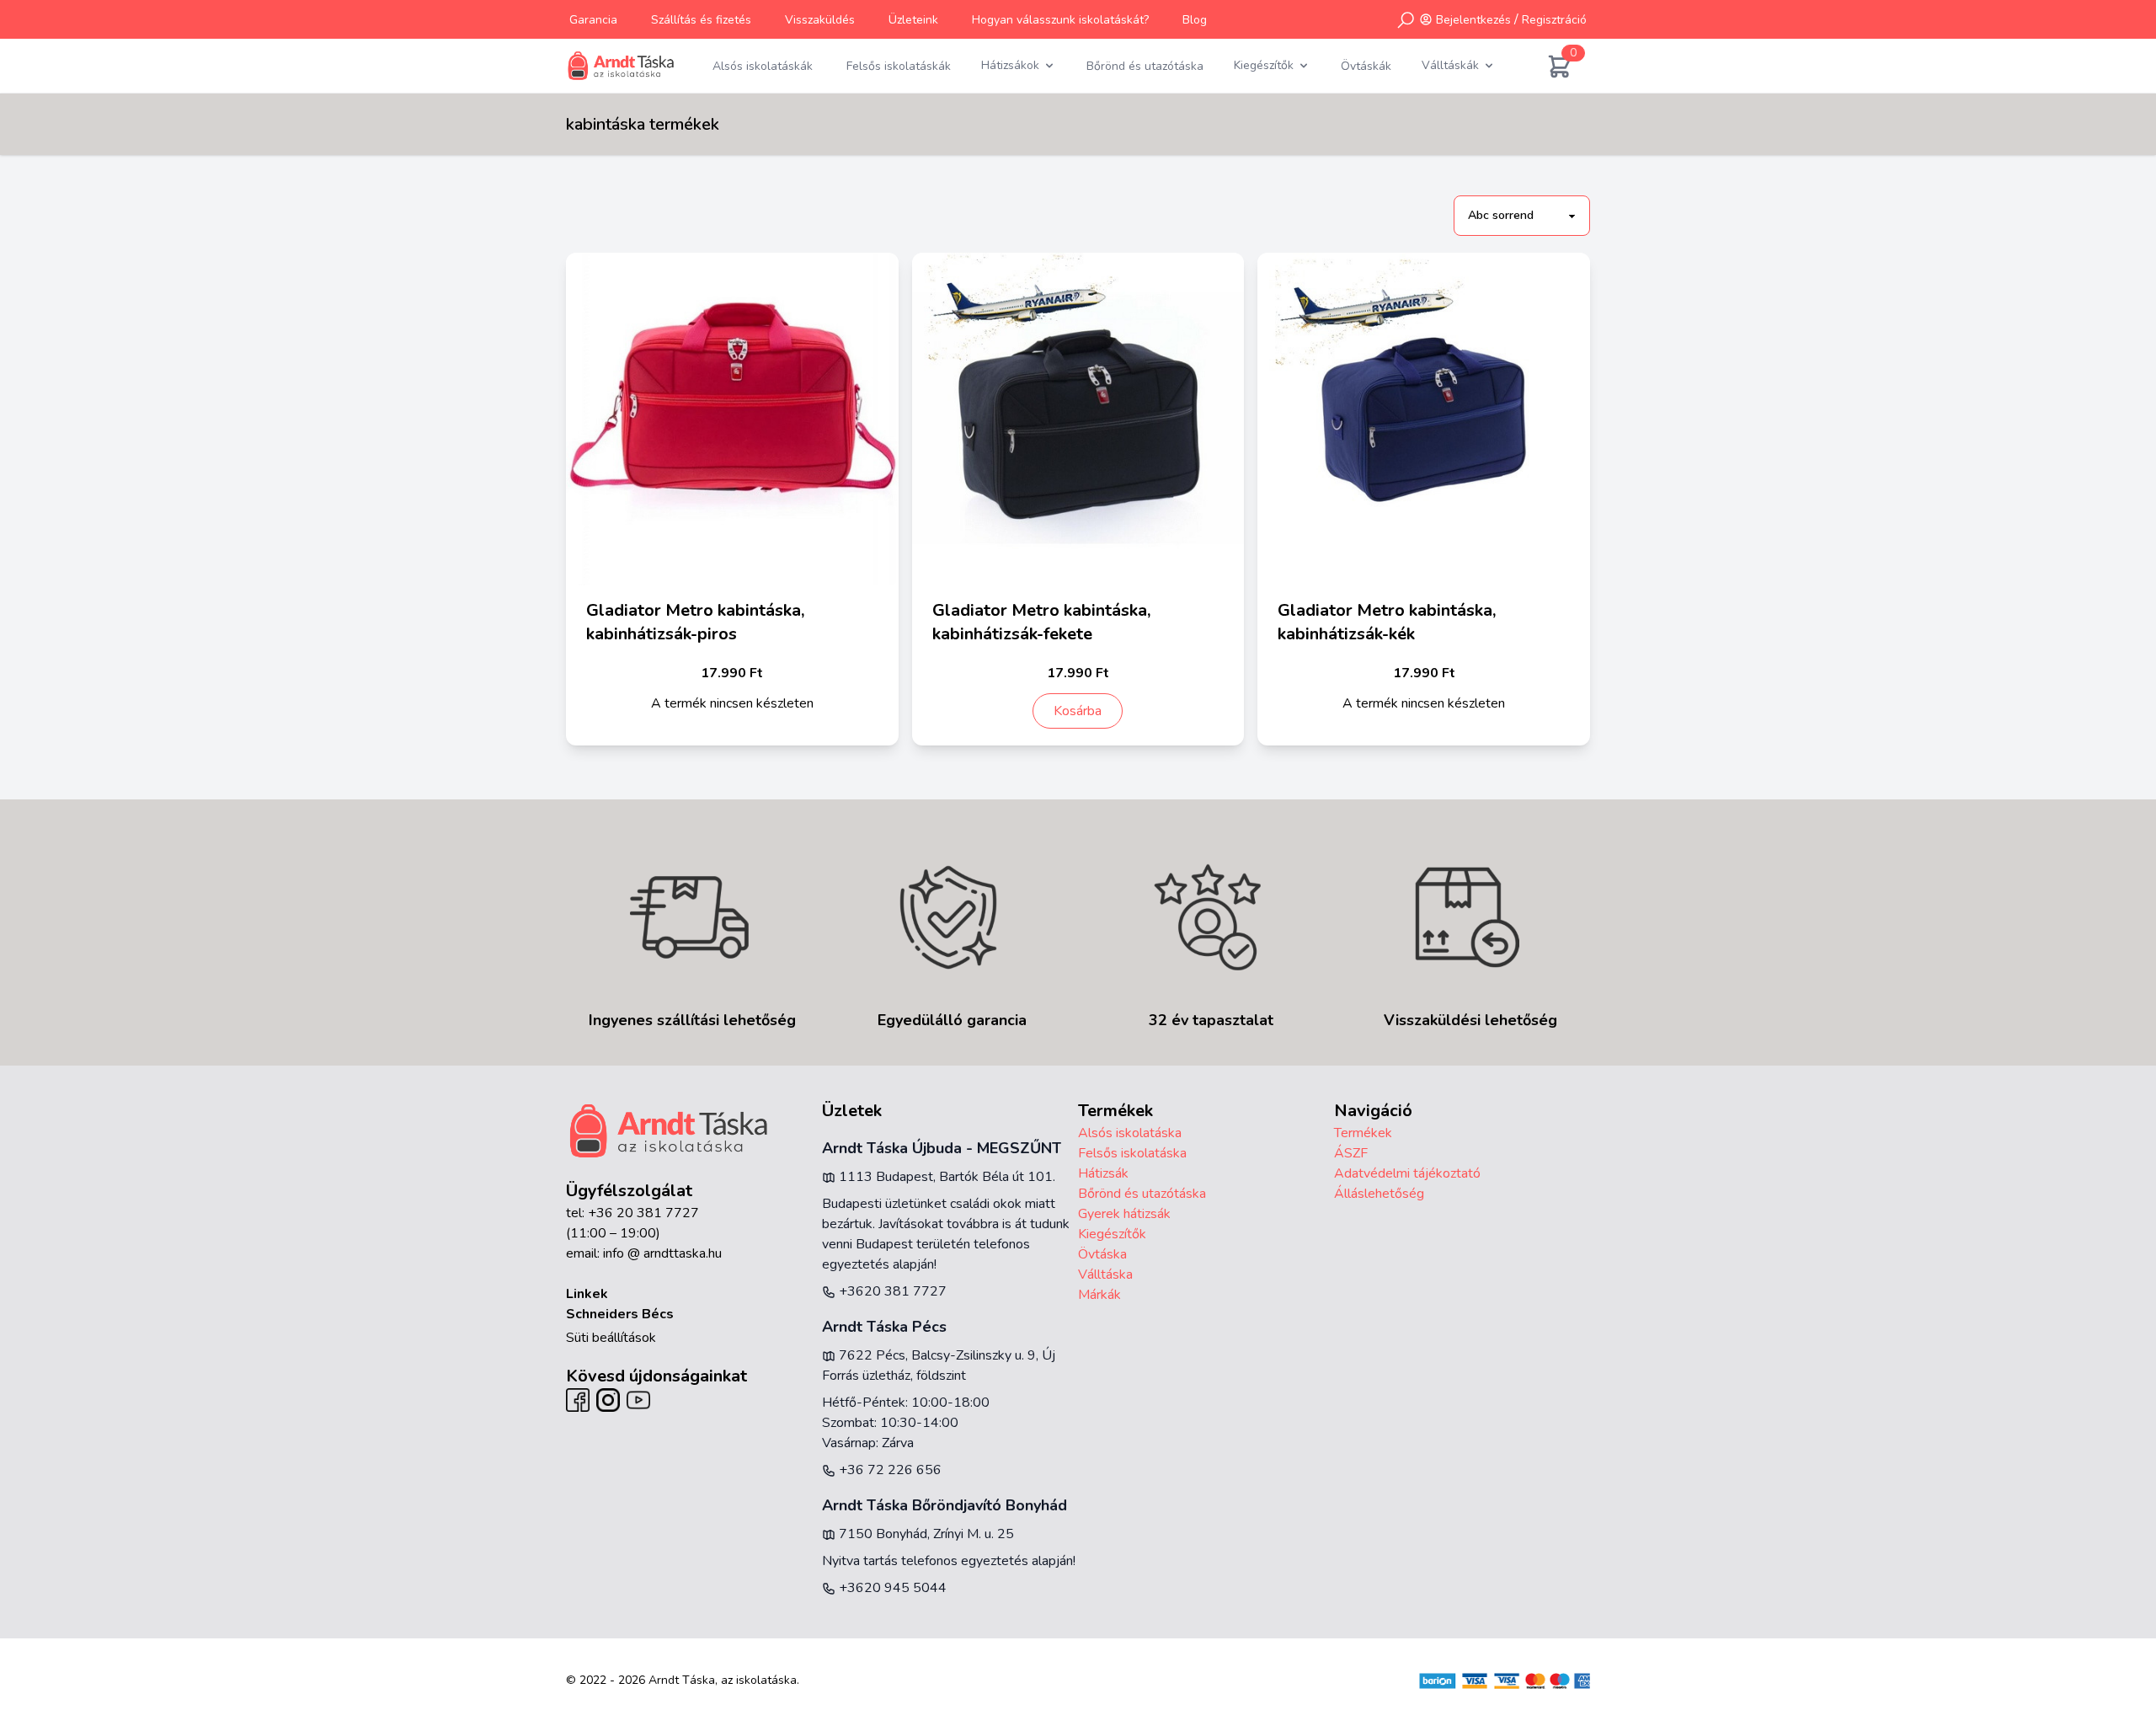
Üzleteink (913, 20)
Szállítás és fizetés (701, 20)
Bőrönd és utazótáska (1145, 66)
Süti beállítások (611, 1338)
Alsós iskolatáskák (763, 66)
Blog (1195, 20)
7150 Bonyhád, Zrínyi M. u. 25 (925, 1534)
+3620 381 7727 (891, 1291)
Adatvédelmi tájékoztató (1407, 1173)
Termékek (1363, 1133)
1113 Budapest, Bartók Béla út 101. (945, 1177)
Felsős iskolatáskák (899, 66)
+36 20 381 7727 (643, 1213)
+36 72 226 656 (889, 1470)
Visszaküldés (820, 20)
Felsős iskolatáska (1132, 1153)
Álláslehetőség (1379, 1194)
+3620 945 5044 (891, 1588)
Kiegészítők (1112, 1234)
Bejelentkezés (1473, 20)
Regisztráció (1554, 20)
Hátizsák (1103, 1173)
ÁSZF (1351, 1153)
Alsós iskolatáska (1130, 1133)
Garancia (593, 20)
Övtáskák (1366, 66)
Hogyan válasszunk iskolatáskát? (1060, 20)
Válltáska (1105, 1274)
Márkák (1099, 1295)
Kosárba (1078, 711)
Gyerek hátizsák (1124, 1214)
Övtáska (1102, 1254)
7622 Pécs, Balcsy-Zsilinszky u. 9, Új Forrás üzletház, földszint (939, 1365)
